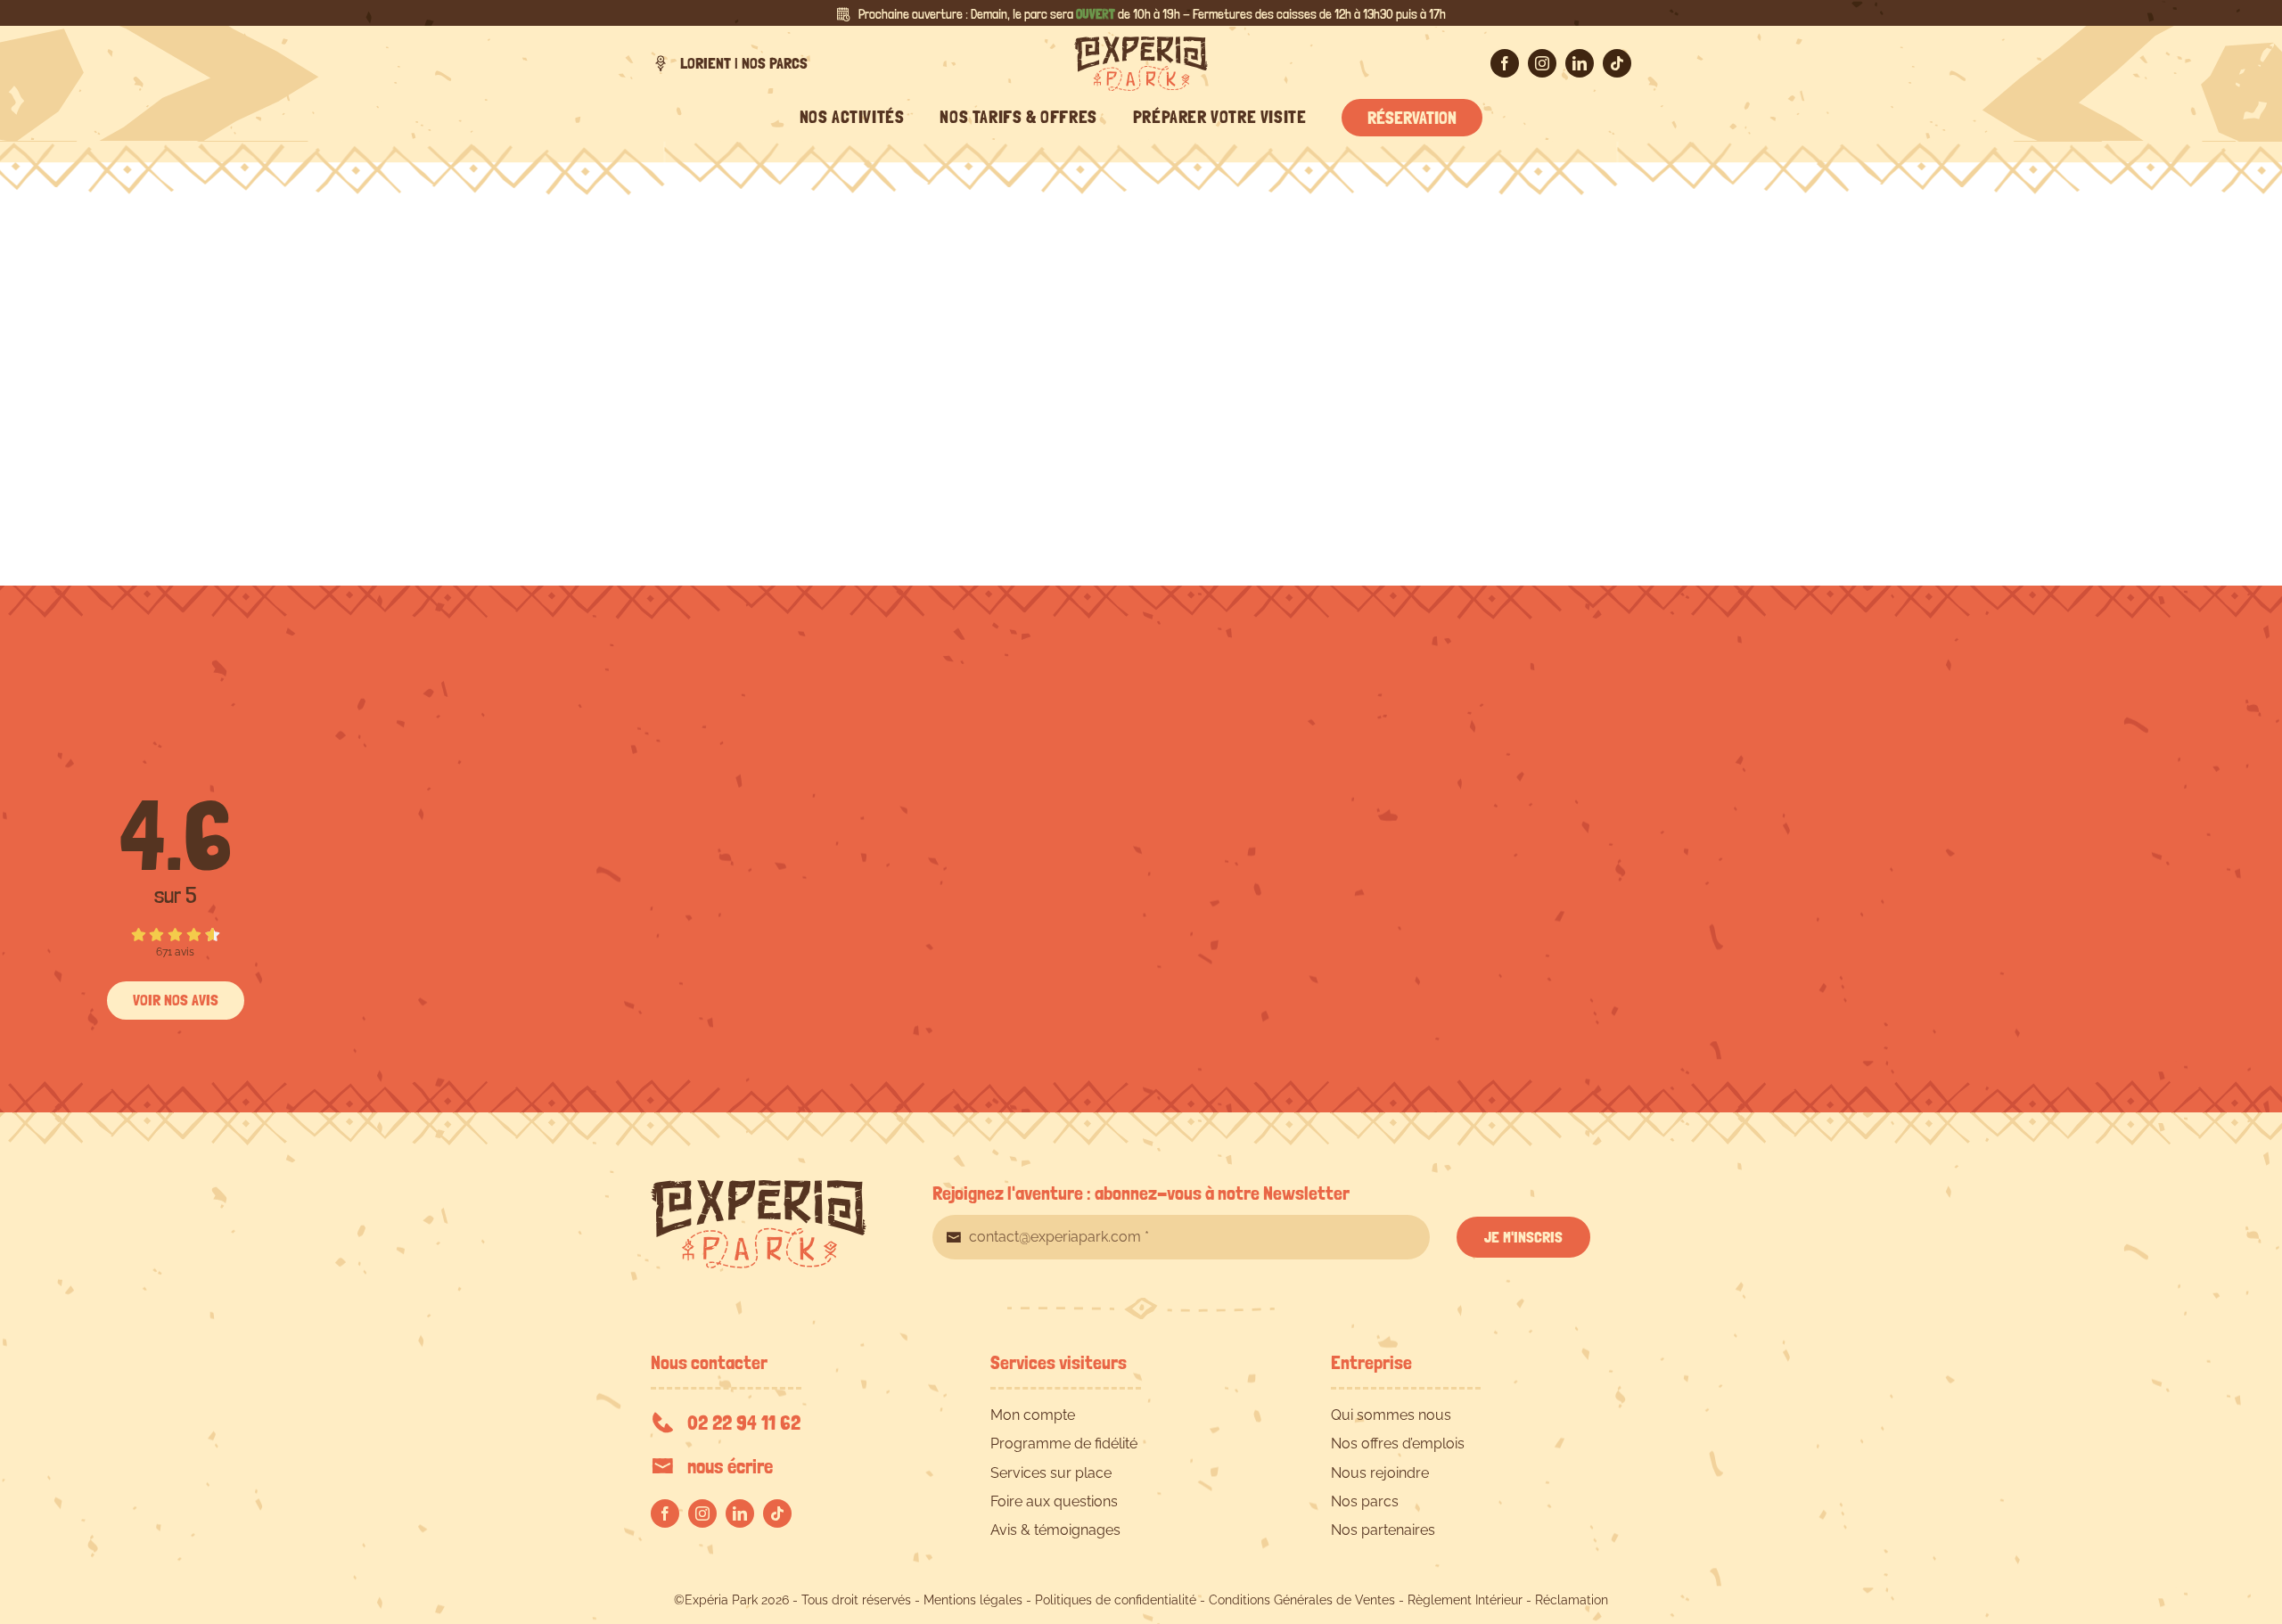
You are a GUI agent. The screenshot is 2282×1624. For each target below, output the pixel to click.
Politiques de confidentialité (1116, 1600)
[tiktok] (1617, 63)
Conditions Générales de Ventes (1302, 1600)
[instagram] (1542, 63)
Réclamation (1572, 1600)
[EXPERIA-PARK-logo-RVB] (1141, 43)
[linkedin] (1580, 63)
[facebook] (1505, 63)
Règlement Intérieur (1465, 1600)
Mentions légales (973, 1600)
